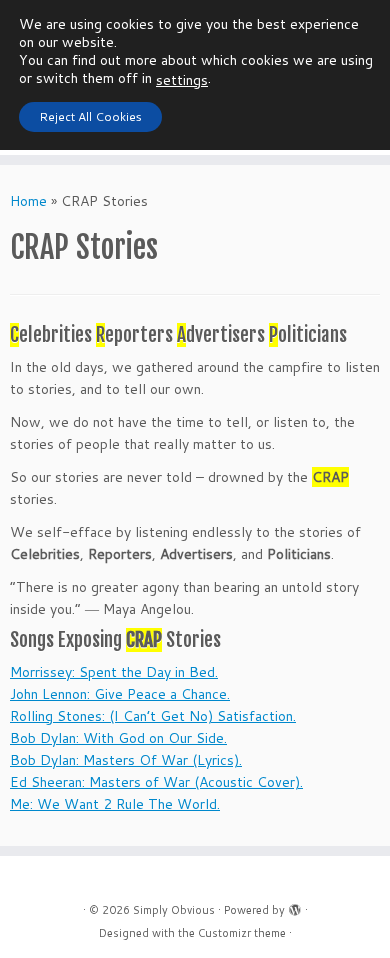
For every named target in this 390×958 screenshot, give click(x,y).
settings (182, 80)
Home (28, 201)
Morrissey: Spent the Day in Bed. (114, 672)
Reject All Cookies (90, 116)
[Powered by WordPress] (295, 906)
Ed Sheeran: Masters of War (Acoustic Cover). (156, 782)
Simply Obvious (174, 910)
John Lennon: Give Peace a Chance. (120, 694)
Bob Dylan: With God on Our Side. (118, 738)
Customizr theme (242, 933)
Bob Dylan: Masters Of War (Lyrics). (126, 760)
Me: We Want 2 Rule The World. (115, 804)
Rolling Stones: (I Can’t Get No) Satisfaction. (153, 716)
